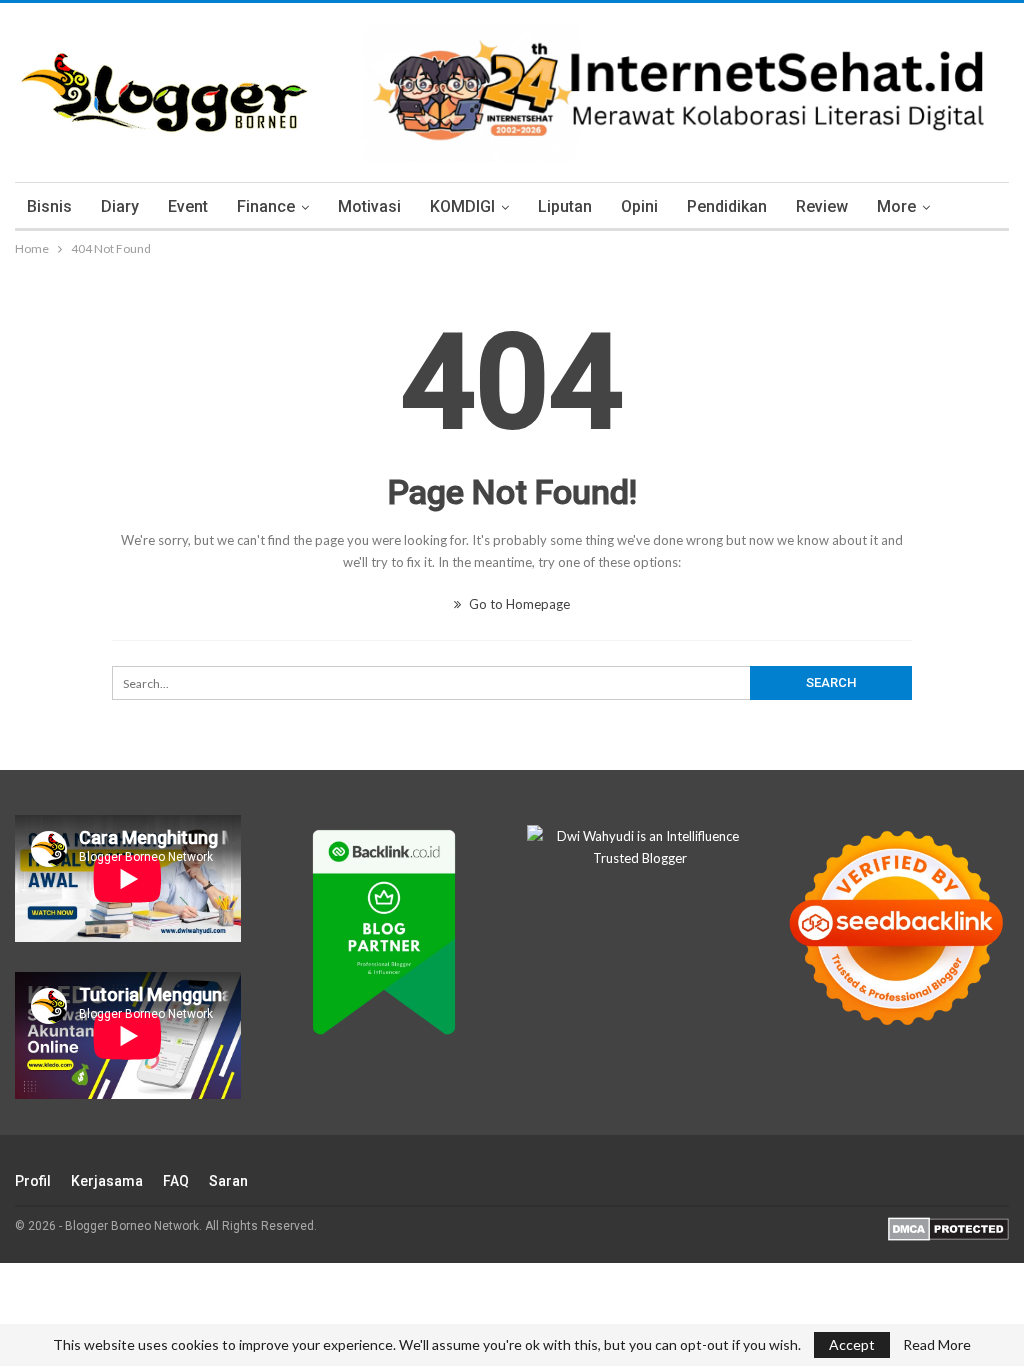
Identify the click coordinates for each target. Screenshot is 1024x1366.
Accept (852, 1344)
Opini (639, 206)
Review (822, 206)
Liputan (565, 206)
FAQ (176, 1181)
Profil (33, 1181)
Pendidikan (727, 206)
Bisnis (49, 206)
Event (188, 206)
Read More (937, 1345)
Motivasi (369, 206)
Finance (266, 206)
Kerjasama (107, 1181)
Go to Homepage (518, 604)
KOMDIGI (462, 206)
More (896, 206)
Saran (228, 1181)
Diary (120, 206)
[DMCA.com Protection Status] (948, 1228)
